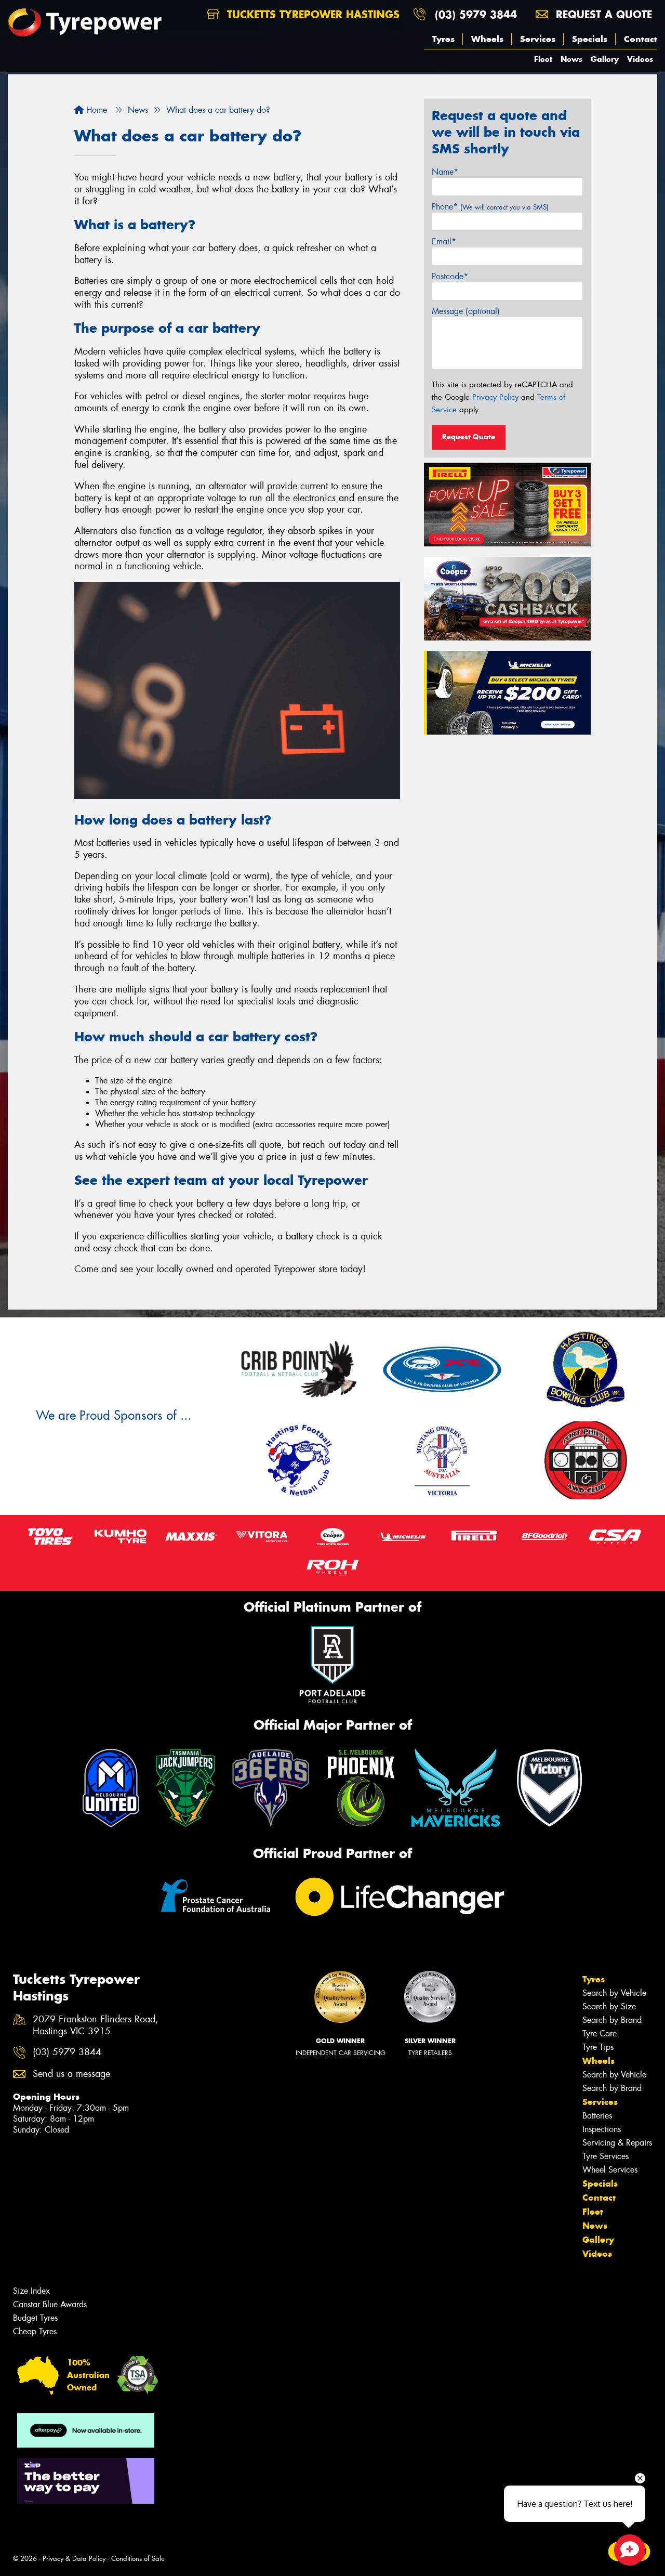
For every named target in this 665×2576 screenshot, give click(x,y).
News (571, 59)
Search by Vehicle (614, 1993)
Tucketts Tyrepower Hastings (311, 14)
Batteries (597, 2116)
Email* (444, 241)
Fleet (543, 59)
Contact (641, 39)
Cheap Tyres (35, 2331)
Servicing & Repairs (617, 2143)
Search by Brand (612, 2020)
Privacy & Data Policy (74, 2559)
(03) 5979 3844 (476, 14)
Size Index (31, 2291)
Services (538, 39)
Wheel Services (610, 2170)
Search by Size (609, 2006)
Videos (640, 59)
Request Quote (469, 437)
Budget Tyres (35, 2318)
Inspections (602, 2129)
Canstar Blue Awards (50, 2304)
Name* (445, 172)
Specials (590, 39)
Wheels (487, 39)
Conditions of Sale (138, 2559)
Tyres (443, 39)
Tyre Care (600, 2034)
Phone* (490, 207)
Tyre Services (606, 2156)
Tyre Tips (598, 2047)
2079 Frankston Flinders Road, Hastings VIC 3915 (96, 2025)
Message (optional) (466, 311)
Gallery (605, 59)
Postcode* (450, 276)
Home (95, 110)
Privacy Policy (495, 397)
